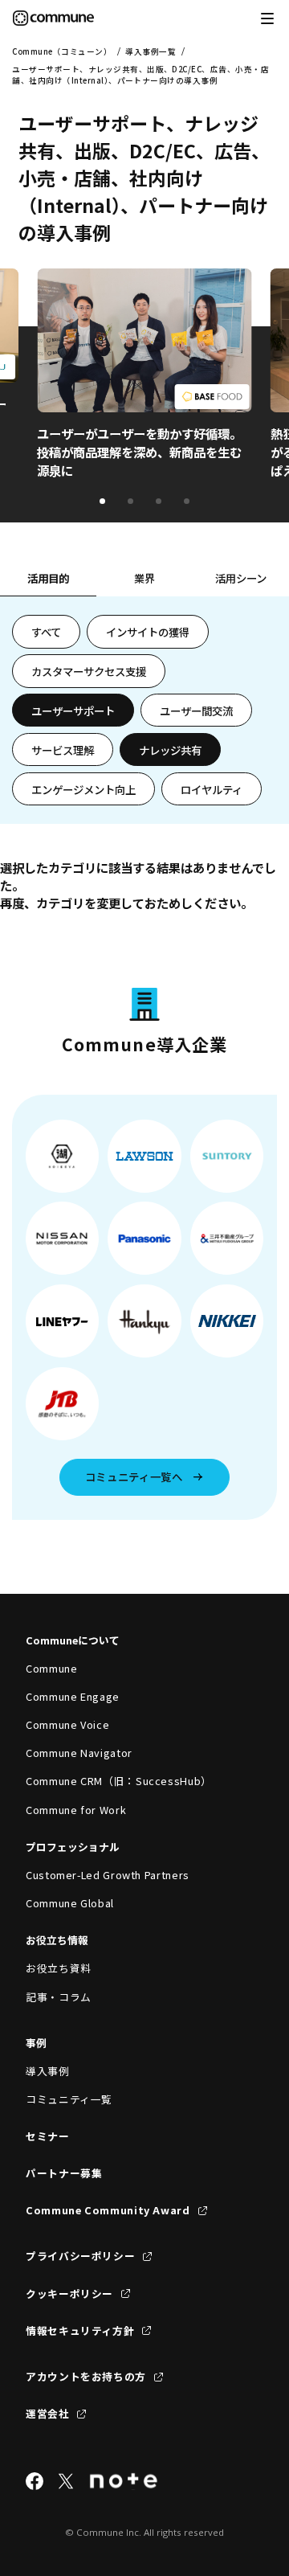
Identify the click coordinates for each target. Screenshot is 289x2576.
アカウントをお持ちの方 (86, 2376)
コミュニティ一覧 (69, 2099)
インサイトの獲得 (148, 632)
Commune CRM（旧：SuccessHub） (119, 1781)
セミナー (48, 2136)
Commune (51, 1668)
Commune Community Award (108, 2210)
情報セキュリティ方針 (80, 2330)
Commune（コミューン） (62, 51)
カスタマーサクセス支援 (89, 671)
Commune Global (70, 1903)
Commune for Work (76, 1810)
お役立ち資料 (59, 1968)
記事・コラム (59, 1997)
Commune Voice (67, 1724)
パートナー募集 (64, 2173)
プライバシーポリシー (80, 2256)
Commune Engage (73, 1696)
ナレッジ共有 (170, 750)
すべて (46, 632)
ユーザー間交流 (196, 711)
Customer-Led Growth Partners (108, 1875)
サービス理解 (63, 750)
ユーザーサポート (73, 711)
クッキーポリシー (69, 2293)
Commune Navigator (79, 1753)
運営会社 (48, 2413)
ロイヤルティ (212, 789)
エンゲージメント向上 (83, 789)
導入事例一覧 (151, 51)
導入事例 (48, 2071)
